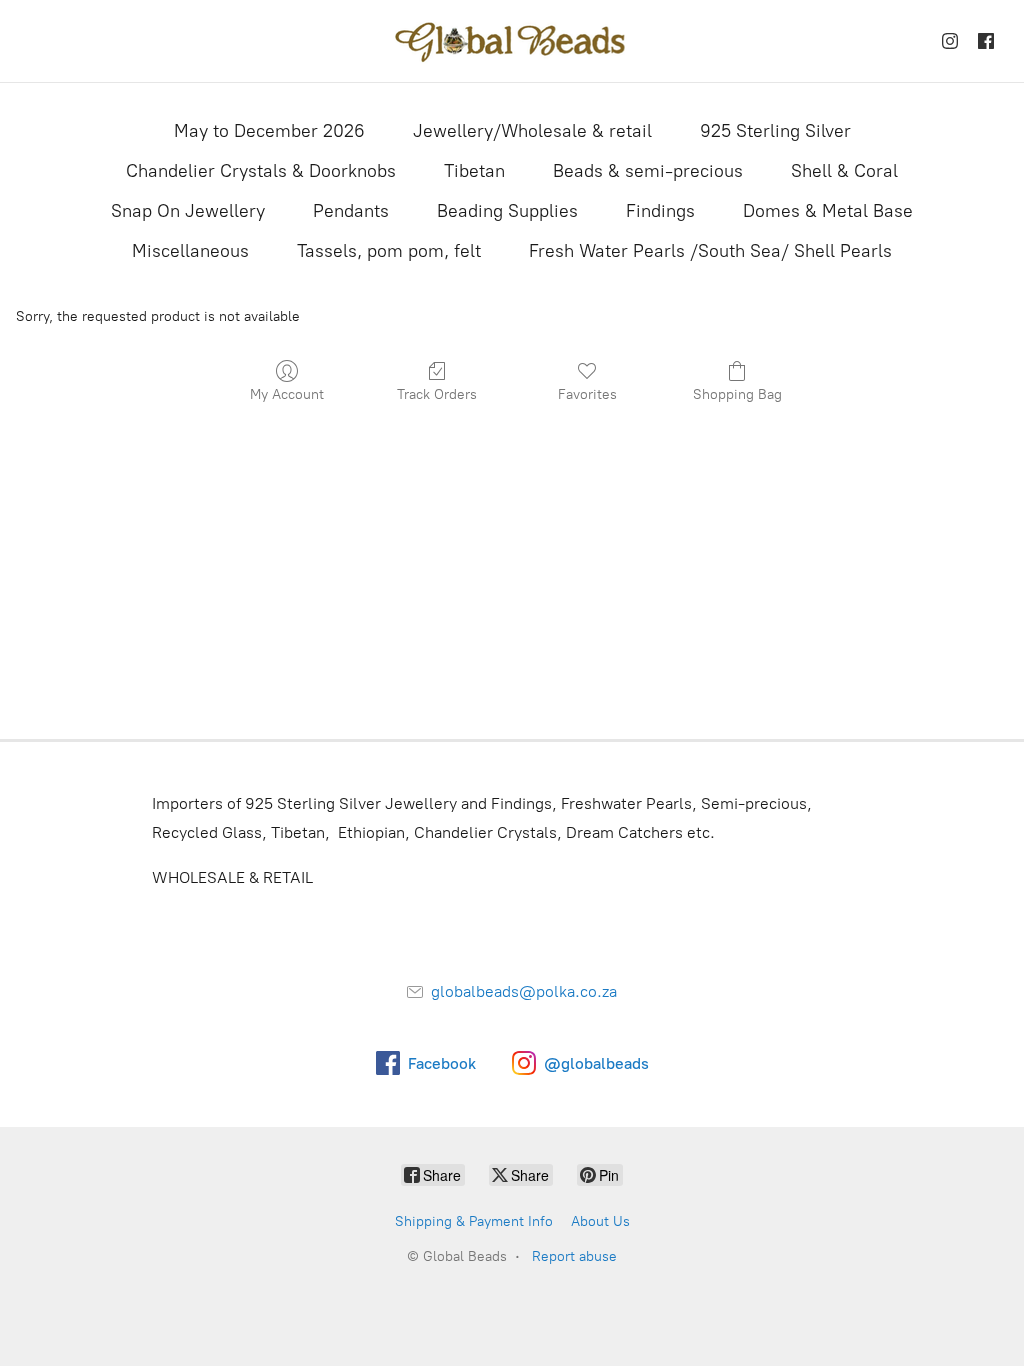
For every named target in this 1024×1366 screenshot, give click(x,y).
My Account (287, 394)
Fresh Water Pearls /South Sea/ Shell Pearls (710, 251)
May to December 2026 (269, 131)
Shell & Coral (844, 171)
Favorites (587, 394)
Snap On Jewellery (188, 211)
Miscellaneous (190, 251)
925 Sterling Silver (775, 131)
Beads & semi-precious (648, 171)
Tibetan (474, 171)
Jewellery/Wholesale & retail (532, 131)
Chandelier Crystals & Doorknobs (261, 171)
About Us (600, 1221)
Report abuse (574, 1256)
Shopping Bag (737, 394)
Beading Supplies (507, 211)
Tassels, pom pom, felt (389, 251)
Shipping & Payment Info (474, 1221)
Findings (660, 211)
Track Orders (437, 394)
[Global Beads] (512, 41)
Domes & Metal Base (828, 211)
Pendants (351, 211)
